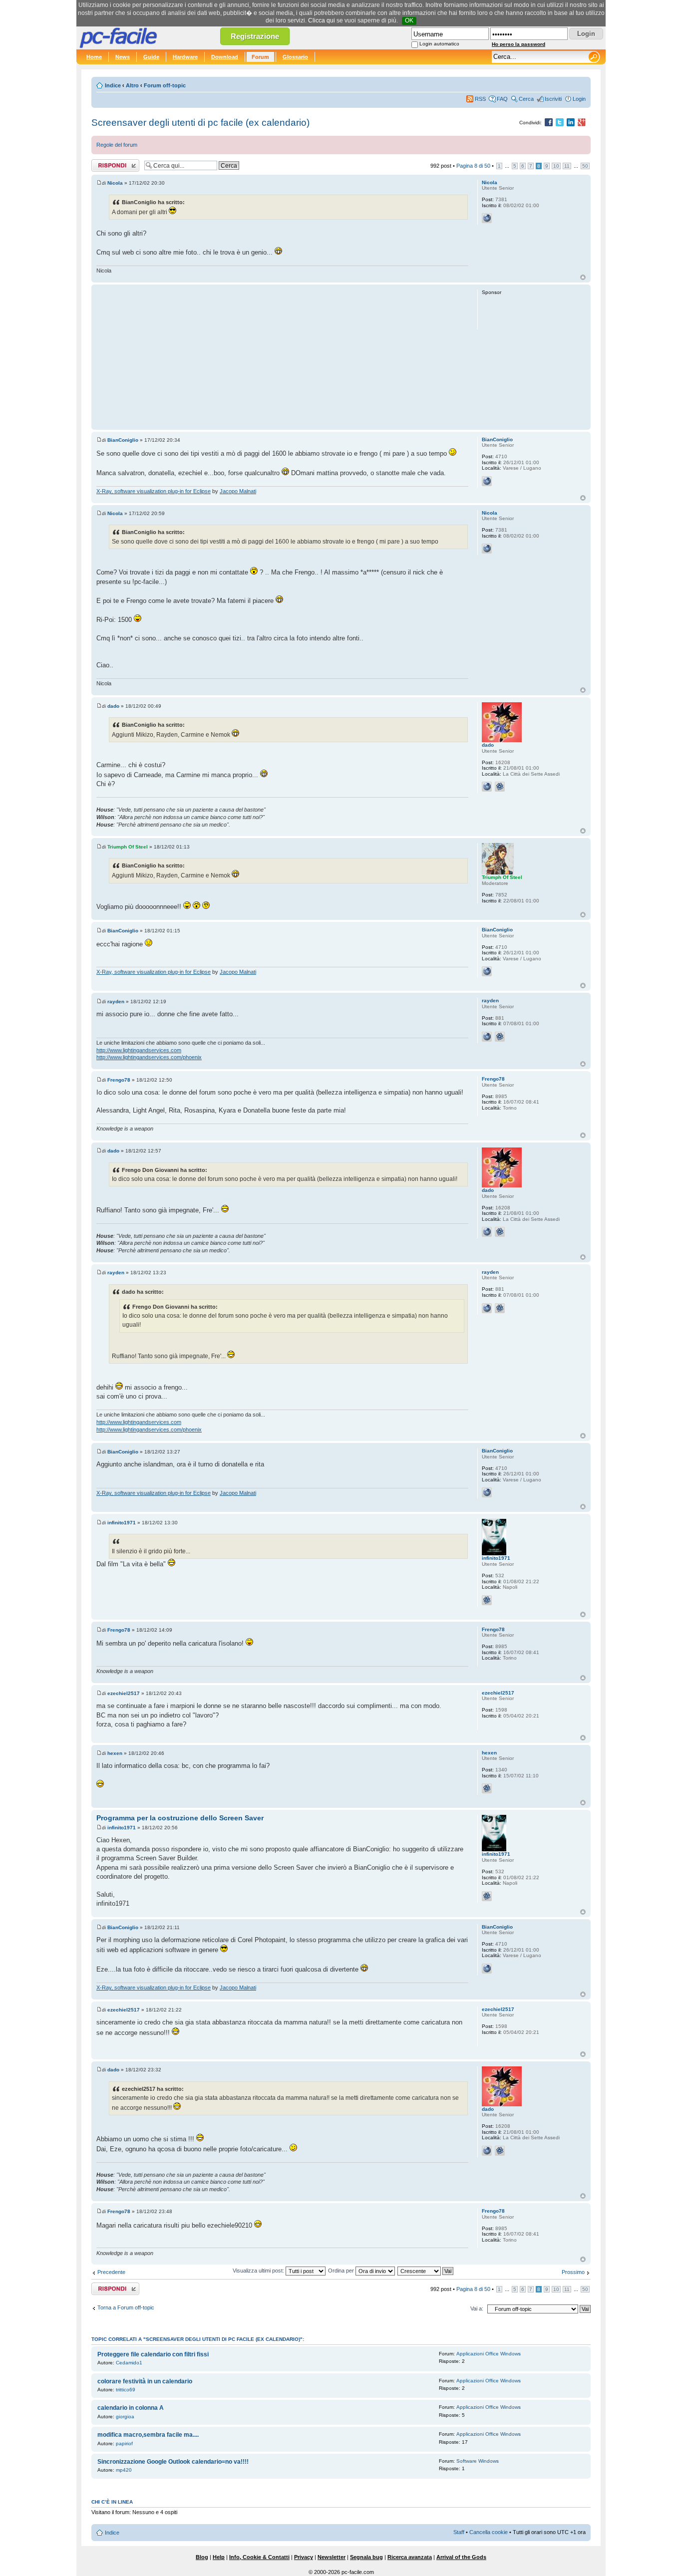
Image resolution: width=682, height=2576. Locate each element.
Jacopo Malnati (238, 491)
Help (219, 2557)
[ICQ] (500, 787)
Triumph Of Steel (128, 847)
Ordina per (342, 2271)
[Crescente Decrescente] (426, 2271)
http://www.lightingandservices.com (139, 1050)
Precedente (111, 2272)
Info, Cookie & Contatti (259, 2557)
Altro (132, 85)
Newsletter (332, 2557)
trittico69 (126, 2390)
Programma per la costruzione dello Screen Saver (180, 1818)
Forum (260, 57)
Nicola (115, 183)
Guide (151, 57)
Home (94, 57)
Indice (113, 85)
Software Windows (478, 2461)
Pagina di (473, 166)
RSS (480, 99)
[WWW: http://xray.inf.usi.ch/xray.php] (487, 481)
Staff (459, 2532)
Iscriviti (553, 99)
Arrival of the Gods (461, 2557)
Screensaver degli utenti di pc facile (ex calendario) (200, 123)
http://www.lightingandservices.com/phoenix (149, 1057)
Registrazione (255, 36)
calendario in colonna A (131, 2408)
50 (585, 166)
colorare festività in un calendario (145, 2381)
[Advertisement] (282, 357)
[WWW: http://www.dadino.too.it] (487, 787)
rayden (116, 1002)
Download (225, 57)
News (123, 57)
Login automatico (439, 44)
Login (579, 99)
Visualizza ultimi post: (259, 2271)
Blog (202, 2557)
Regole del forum (117, 145)
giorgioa (125, 2417)
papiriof (124, 2443)
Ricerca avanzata (410, 2557)
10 (556, 166)
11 (567, 166)
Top (583, 277)
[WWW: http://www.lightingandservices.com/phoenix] (487, 1037)
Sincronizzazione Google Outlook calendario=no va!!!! (173, 2462)
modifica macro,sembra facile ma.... (148, 2435)
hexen (115, 1753)
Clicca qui (322, 20)
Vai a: (477, 2308)
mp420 (124, 2470)
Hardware (185, 57)
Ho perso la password (518, 44)
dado (113, 706)
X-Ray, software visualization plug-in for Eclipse (154, 491)
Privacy (304, 2557)
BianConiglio (123, 440)
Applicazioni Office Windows (489, 2354)
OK (409, 20)
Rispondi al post (111, 163)
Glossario (295, 57)
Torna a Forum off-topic (126, 2307)
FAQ (502, 99)
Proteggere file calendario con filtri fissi (153, 2354)
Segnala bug (366, 2557)
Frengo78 (119, 1080)
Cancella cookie (489, 2532)
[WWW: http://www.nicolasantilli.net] (487, 218)
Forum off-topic (165, 85)
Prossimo (573, 2272)
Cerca (526, 99)
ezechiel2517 (124, 1693)
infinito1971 (122, 1523)
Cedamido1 (129, 2363)
